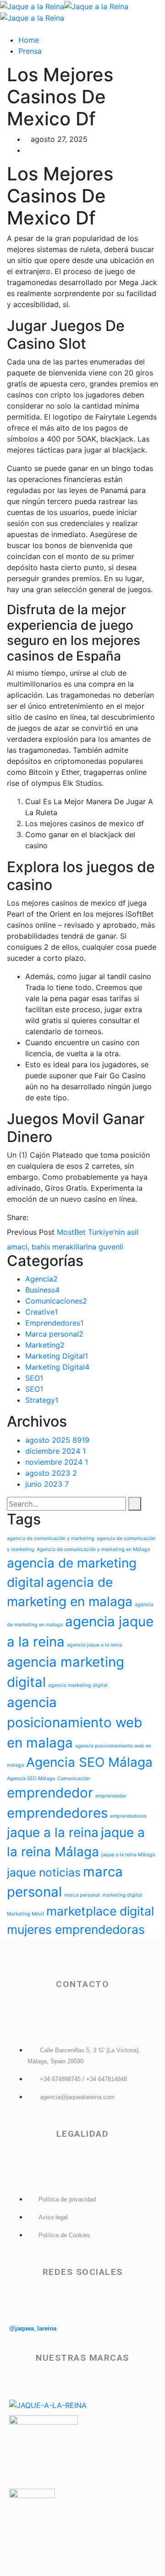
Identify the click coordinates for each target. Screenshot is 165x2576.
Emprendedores (54, 1323)
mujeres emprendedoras (76, 1929)
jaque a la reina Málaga (128, 1855)
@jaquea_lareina (33, 2328)
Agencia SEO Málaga (89, 1762)
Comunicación (74, 1778)
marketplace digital (100, 1911)
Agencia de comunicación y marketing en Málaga (93, 1549)
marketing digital (122, 1895)
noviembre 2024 (57, 1462)
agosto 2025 (57, 1440)
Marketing (45, 1345)
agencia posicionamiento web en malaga (74, 1722)
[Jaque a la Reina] (32, 6)
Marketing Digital (57, 1356)
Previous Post (31, 1232)
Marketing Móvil (25, 1914)
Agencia (41, 1279)
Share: (18, 1217)
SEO (34, 1378)
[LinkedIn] (57, 1217)
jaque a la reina (53, 1832)
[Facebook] (33, 1217)
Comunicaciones (56, 1301)
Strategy (42, 1400)
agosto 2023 (51, 1473)
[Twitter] (41, 1217)
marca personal (82, 1895)
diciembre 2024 (55, 1451)
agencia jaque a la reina (94, 1645)
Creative (41, 1312)
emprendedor (50, 1793)
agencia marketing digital (78, 1685)
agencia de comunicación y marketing (51, 1538)
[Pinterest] (49, 1217)
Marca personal (54, 1334)
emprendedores (57, 1813)
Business (42, 1290)
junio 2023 (47, 1484)
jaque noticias (44, 1872)
